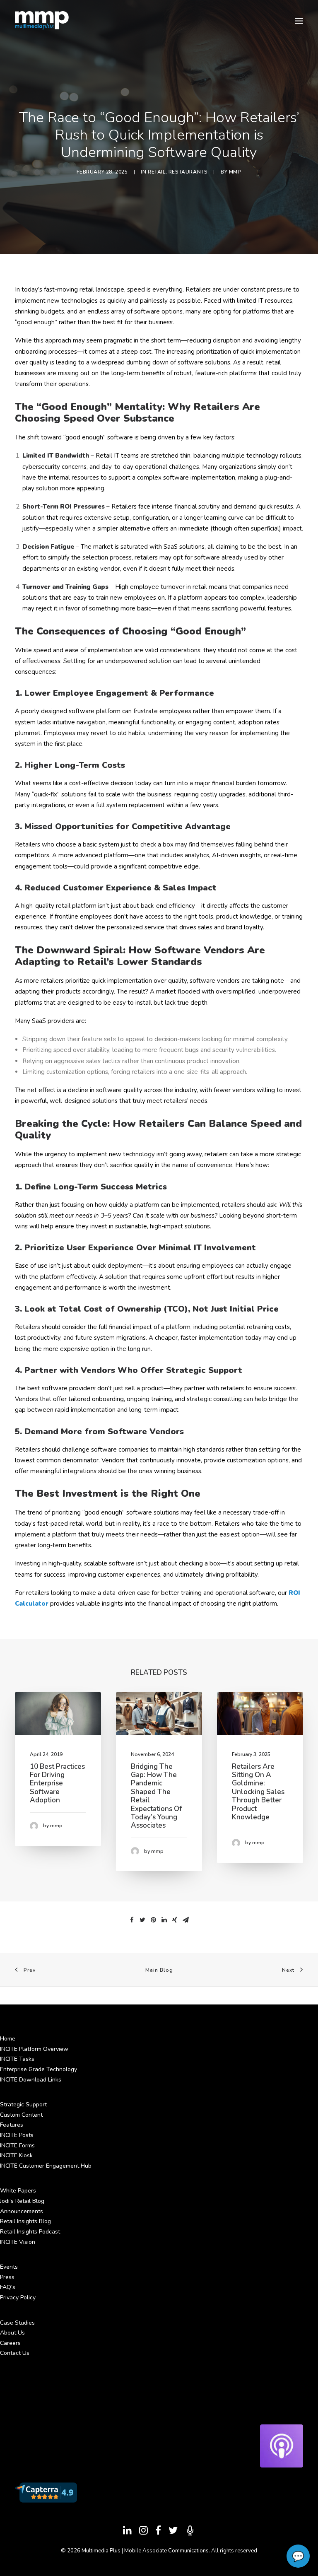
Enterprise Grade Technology (39, 2069)
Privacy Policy (18, 2297)
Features (12, 2125)
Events (9, 2267)
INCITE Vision (18, 2242)
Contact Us (15, 2353)
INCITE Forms (17, 2145)
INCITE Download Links (31, 2080)
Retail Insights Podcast (30, 2232)
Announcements (22, 2211)
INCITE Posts (17, 2135)
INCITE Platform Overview (34, 2049)
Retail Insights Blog (25, 2221)
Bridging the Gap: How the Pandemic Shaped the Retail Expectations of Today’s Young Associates (156, 1796)
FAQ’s (8, 2287)
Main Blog (159, 1970)
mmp (235, 172)
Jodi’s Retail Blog (22, 2201)
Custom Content (21, 2115)
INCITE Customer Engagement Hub (46, 2166)
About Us (12, 2333)
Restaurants (188, 172)
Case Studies (17, 2323)
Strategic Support (23, 2104)
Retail (157, 172)
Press (7, 2277)
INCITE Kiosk (16, 2155)
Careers (10, 2343)
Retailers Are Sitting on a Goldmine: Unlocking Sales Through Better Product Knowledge (258, 1792)
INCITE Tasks (17, 2059)
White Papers (18, 2191)
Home (8, 2039)
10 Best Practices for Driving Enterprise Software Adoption (57, 1784)
